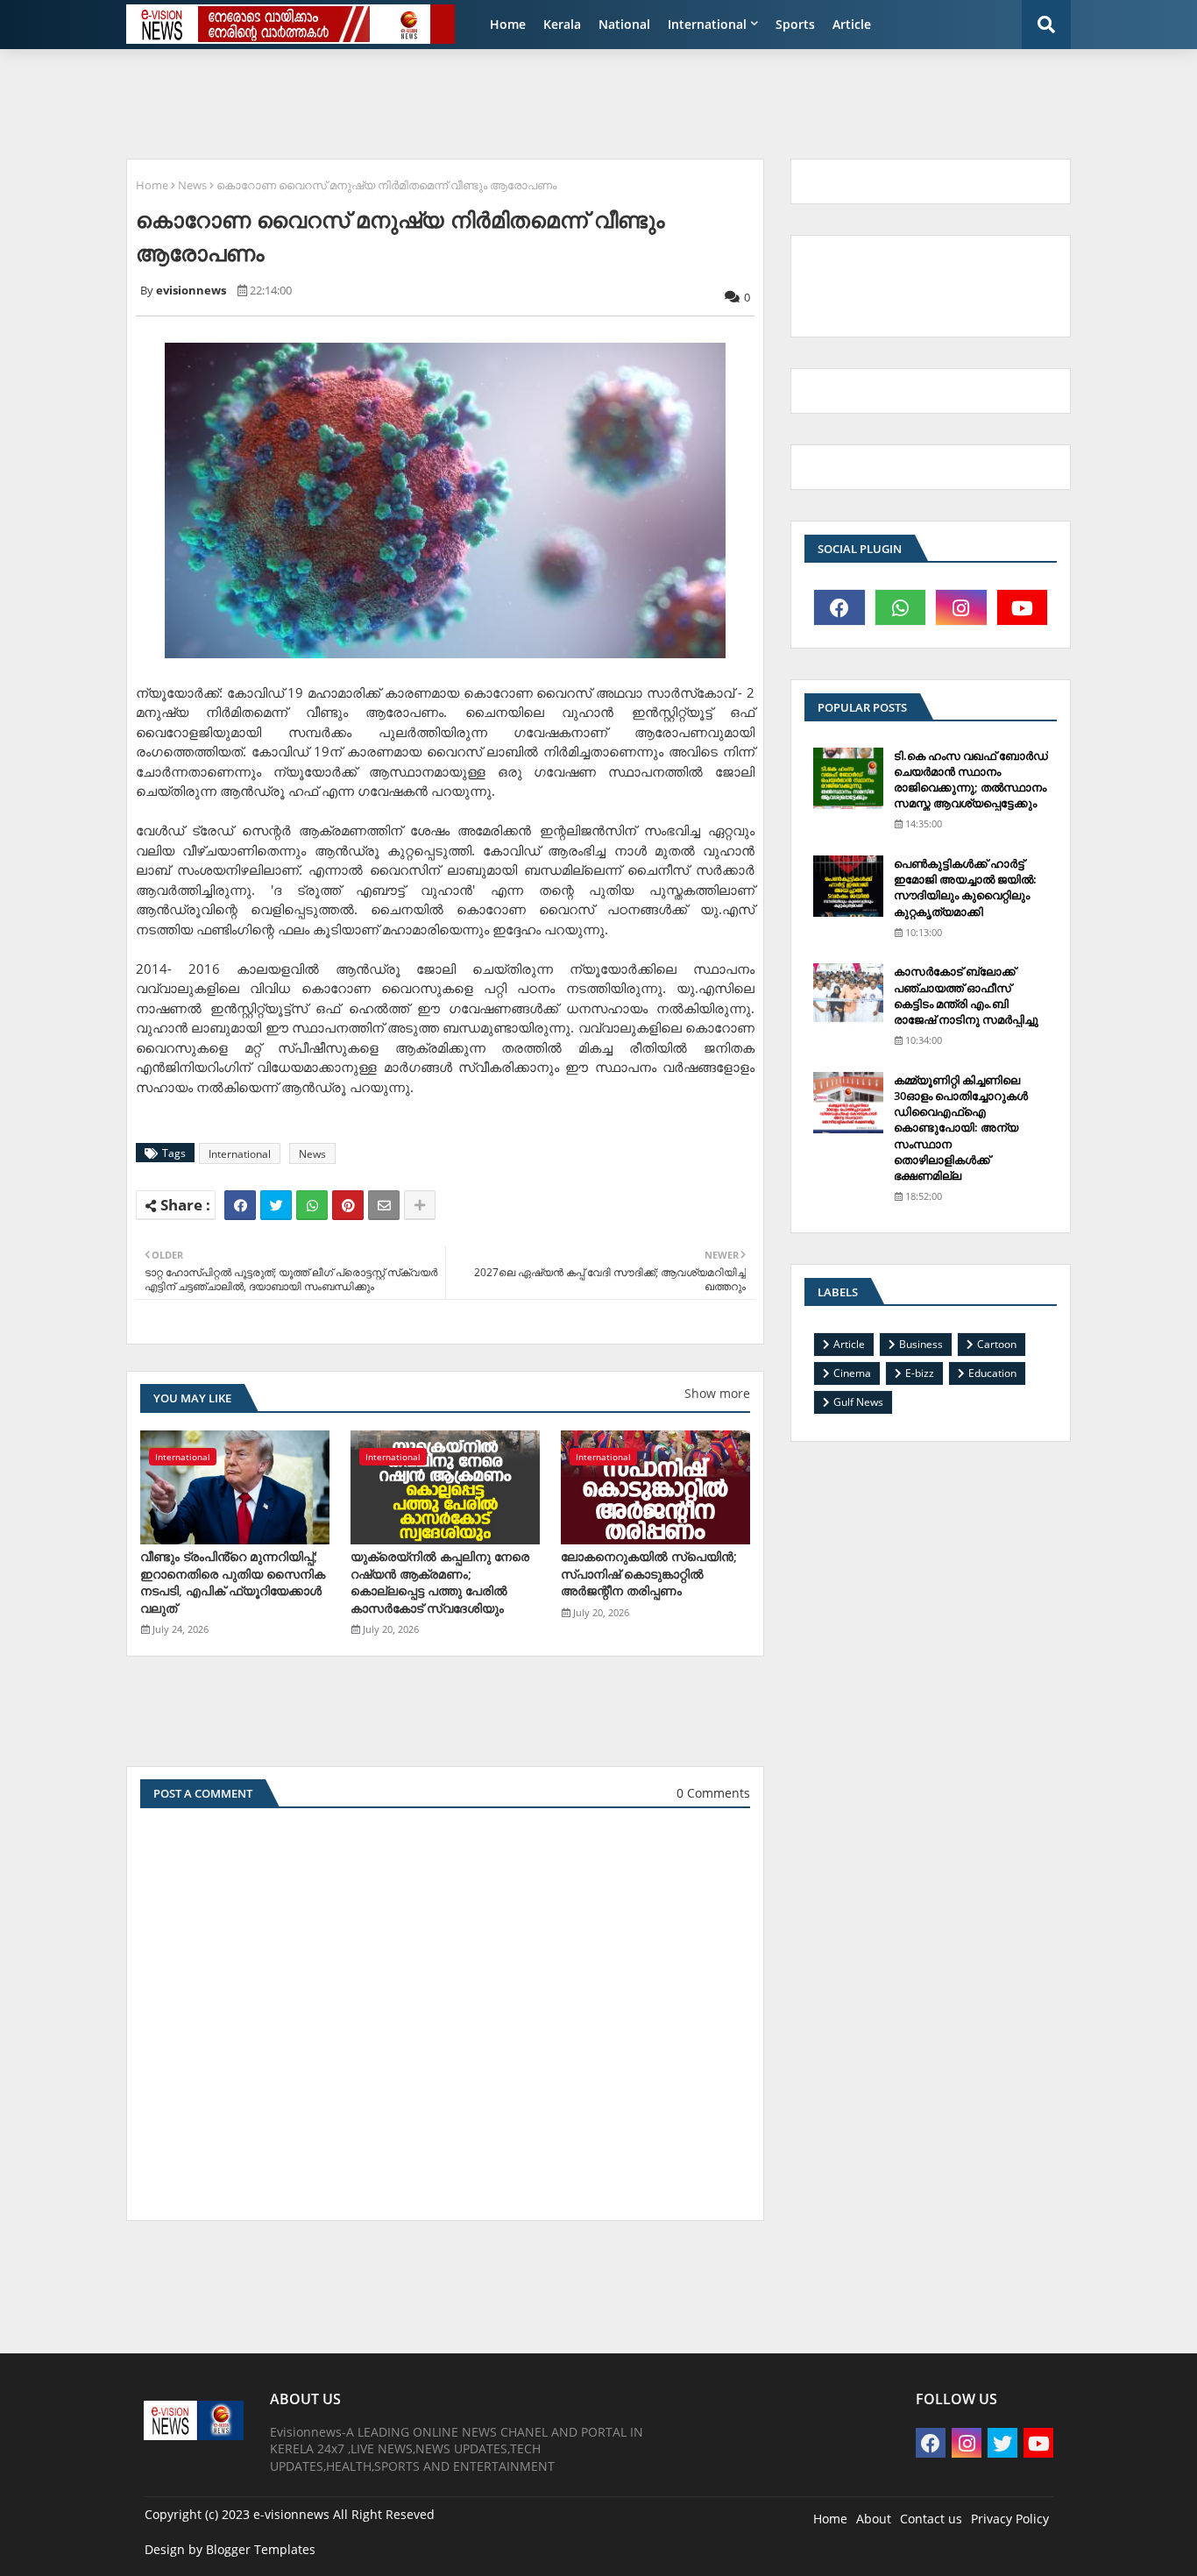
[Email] (384, 1205)
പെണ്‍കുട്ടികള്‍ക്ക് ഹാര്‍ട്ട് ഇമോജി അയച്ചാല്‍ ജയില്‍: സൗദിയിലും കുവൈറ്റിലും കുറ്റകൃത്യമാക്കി (965, 887)
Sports (795, 24)
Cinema (852, 1373)
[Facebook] (240, 1205)
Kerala (562, 24)
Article (852, 24)
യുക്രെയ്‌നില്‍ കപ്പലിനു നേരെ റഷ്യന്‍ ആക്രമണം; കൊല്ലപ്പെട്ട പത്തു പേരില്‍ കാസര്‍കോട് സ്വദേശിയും (440, 1582)
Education (992, 1373)
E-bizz (920, 1373)
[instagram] (961, 607)
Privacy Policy (1010, 2519)
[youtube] (1023, 607)
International (707, 24)
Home (508, 24)
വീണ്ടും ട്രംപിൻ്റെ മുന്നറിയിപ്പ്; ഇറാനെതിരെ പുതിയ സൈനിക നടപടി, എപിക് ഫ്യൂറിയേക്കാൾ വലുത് (233, 1582)
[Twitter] (276, 1205)
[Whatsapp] (312, 1205)
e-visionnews (291, 2514)
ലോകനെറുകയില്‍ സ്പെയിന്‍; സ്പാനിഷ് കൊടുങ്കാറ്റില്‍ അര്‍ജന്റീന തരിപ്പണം (649, 1573)
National (624, 24)
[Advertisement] (542, 102)
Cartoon (997, 1344)
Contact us (931, 2519)
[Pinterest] (348, 1205)
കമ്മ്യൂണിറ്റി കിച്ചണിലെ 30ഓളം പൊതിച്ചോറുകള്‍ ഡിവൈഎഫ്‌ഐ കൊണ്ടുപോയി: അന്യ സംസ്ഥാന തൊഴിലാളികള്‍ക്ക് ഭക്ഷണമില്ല (961, 1128)
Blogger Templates (261, 2549)
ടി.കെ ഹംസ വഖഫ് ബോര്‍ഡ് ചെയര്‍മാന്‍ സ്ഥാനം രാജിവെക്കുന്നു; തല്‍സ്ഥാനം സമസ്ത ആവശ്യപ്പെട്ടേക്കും (971, 780)
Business (921, 1344)
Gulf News (858, 1402)
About (874, 2519)
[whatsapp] (901, 607)
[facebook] (839, 607)
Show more (717, 1393)
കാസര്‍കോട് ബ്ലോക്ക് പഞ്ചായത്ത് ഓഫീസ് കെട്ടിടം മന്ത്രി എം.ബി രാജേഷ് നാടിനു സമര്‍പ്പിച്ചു (966, 995)
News (192, 185)
